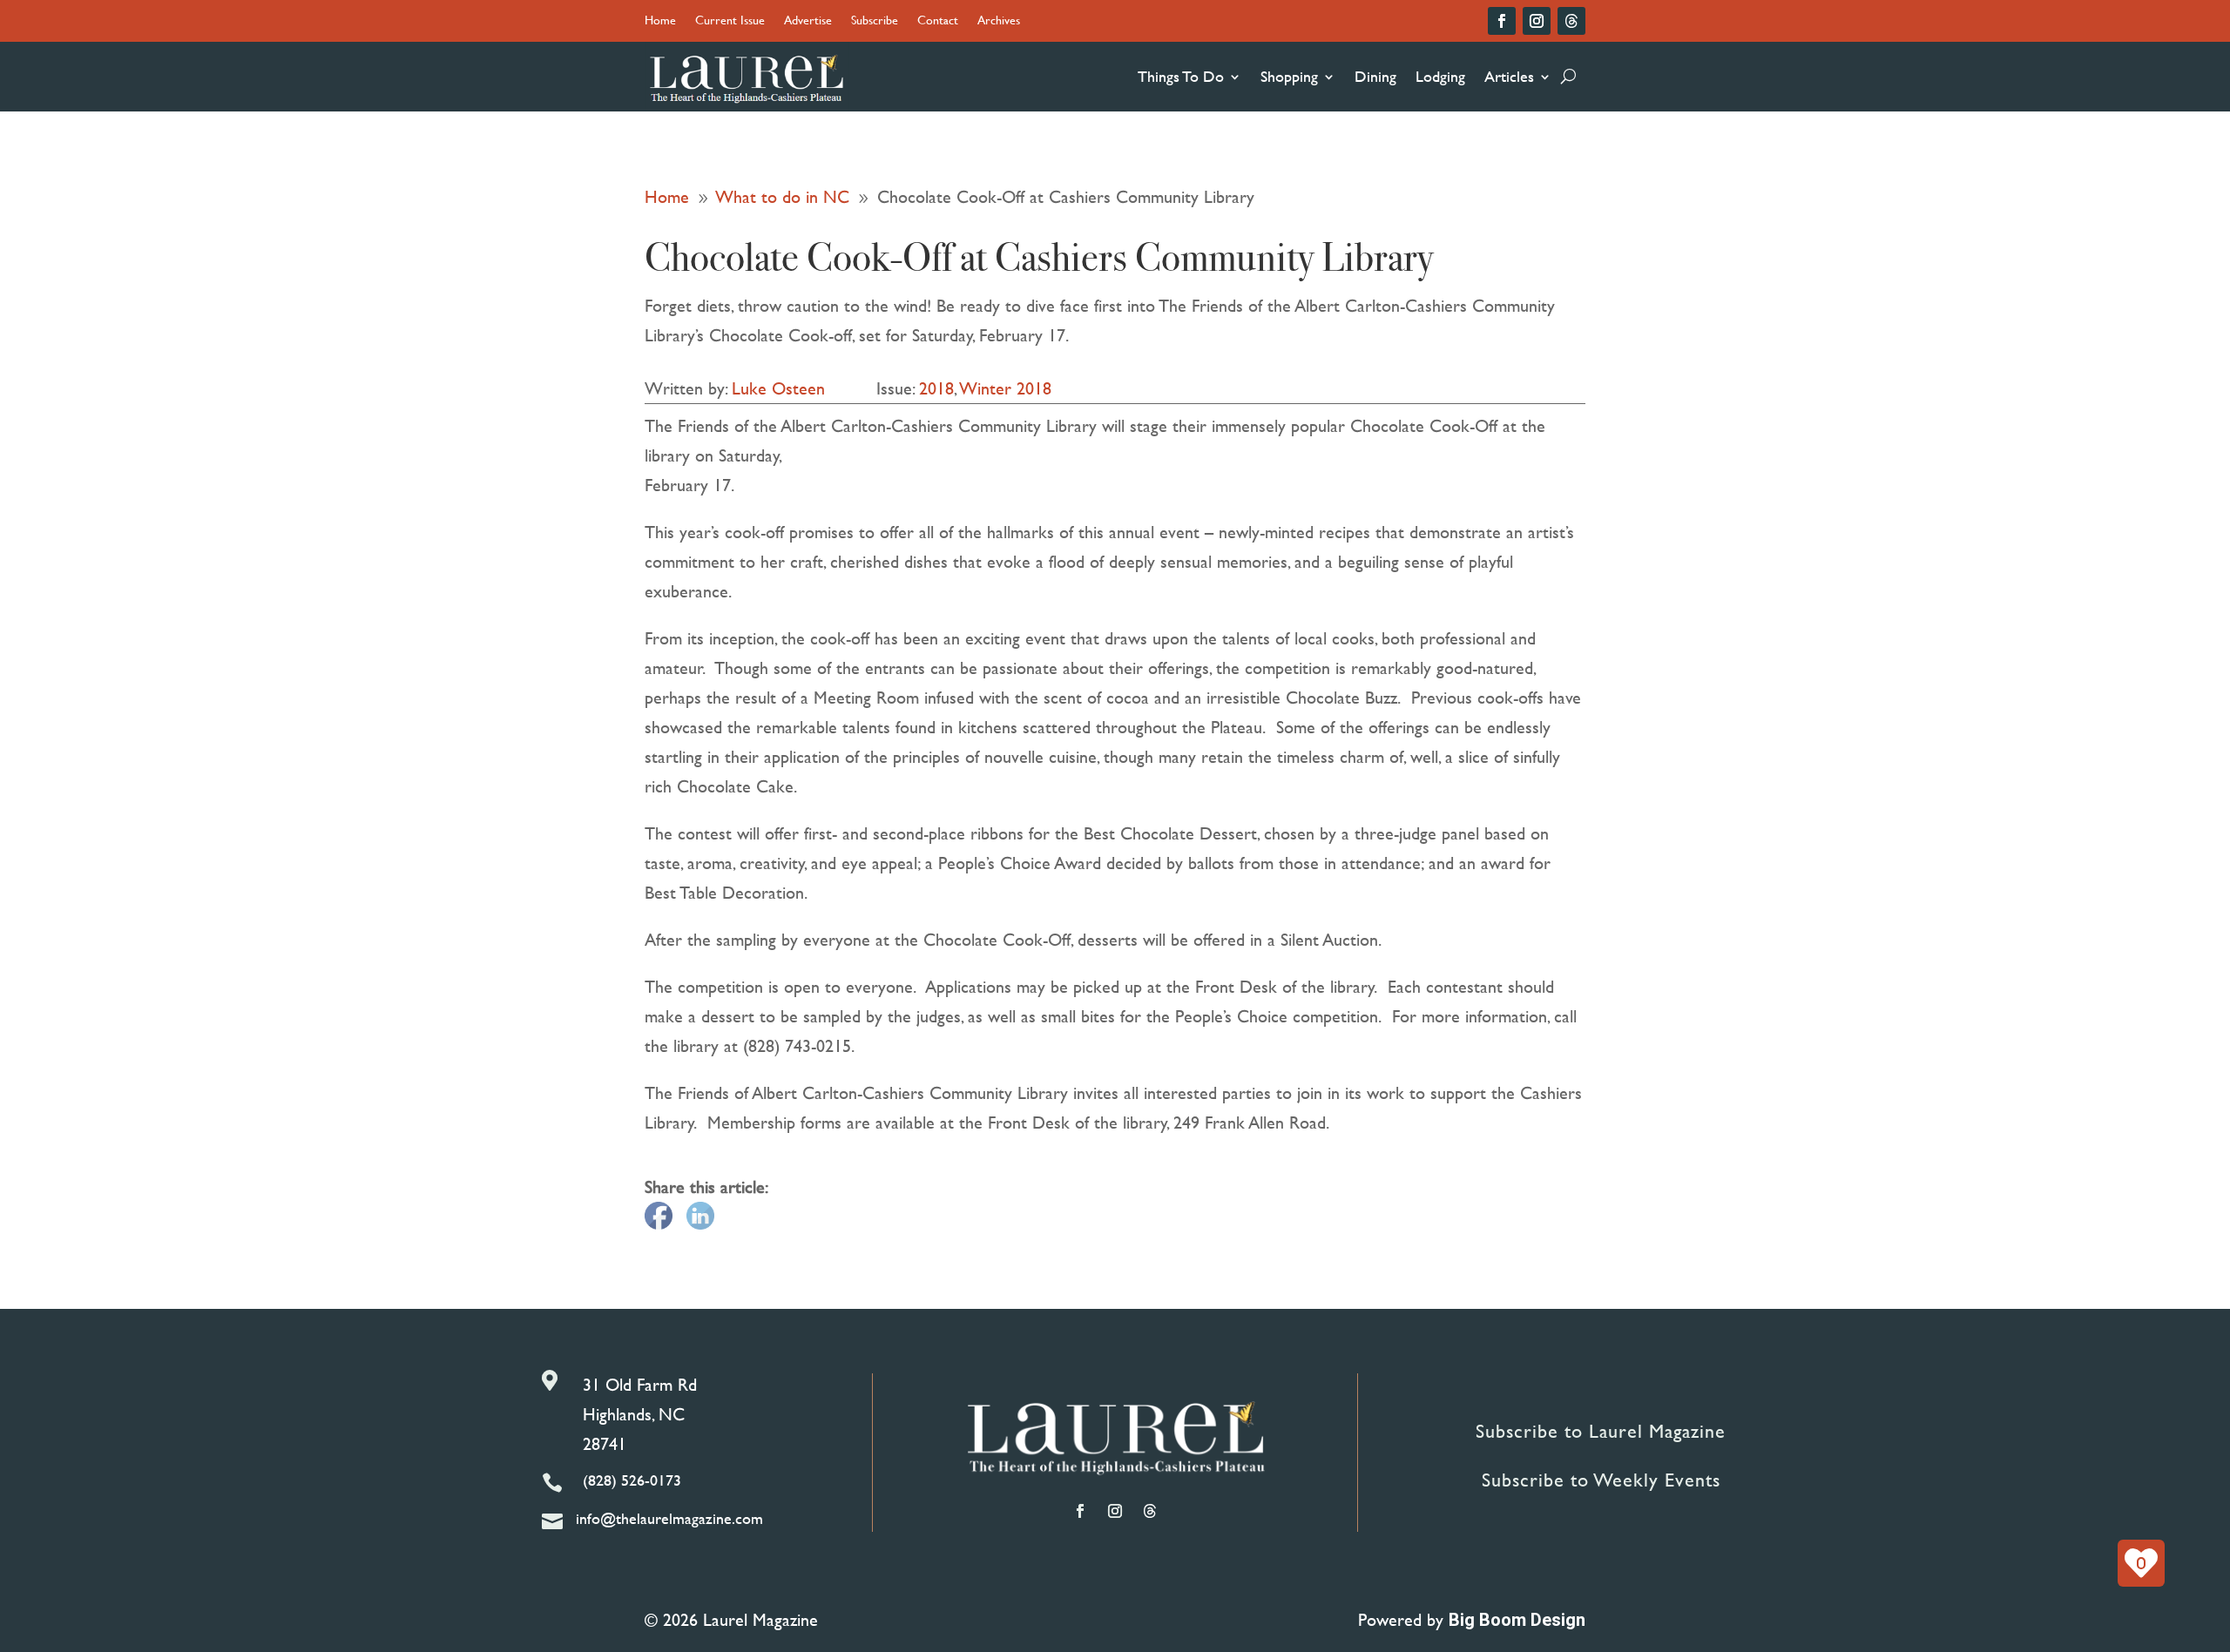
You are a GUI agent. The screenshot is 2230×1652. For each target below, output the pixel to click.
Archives (999, 21)
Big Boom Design (1517, 1620)
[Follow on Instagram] (1537, 21)
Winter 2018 (1006, 388)
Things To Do (1181, 76)
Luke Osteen (778, 388)
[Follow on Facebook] (1502, 21)
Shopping (1289, 76)
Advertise (808, 21)
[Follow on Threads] (1571, 21)
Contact (938, 21)
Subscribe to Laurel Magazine (1601, 1431)
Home (660, 21)
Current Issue (730, 21)
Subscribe (875, 21)
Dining (1375, 76)
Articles (1509, 76)
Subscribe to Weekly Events (1601, 1480)
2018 (936, 388)
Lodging (1440, 76)
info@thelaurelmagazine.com (669, 1518)
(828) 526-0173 (632, 1480)
